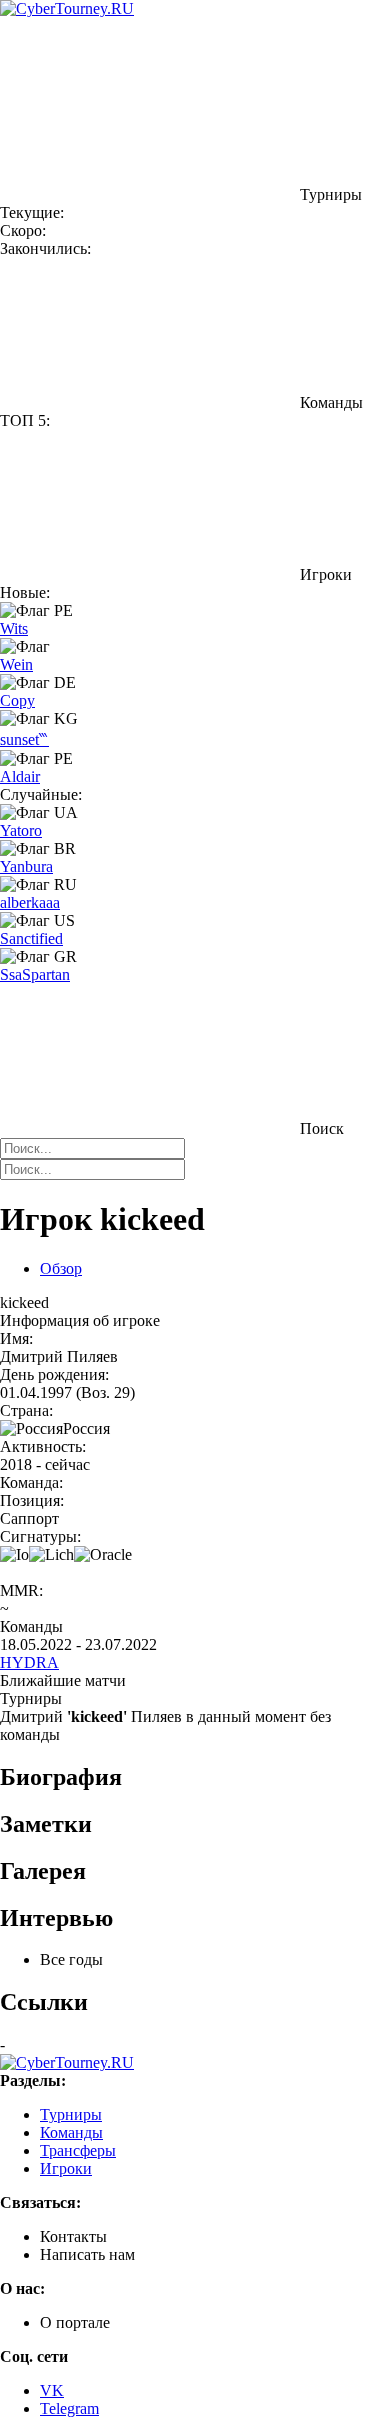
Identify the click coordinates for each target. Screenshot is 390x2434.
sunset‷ (24, 739)
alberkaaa (30, 902)
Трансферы (78, 2150)
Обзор (61, 1268)
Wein (16, 664)
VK (52, 2390)
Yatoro (21, 830)
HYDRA (29, 1662)
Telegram (69, 2408)
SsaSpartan (35, 974)
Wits (14, 628)
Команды (71, 2132)
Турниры (71, 2114)
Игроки (66, 2168)
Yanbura (26, 866)
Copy (17, 700)
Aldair (20, 776)
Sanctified (31, 938)
